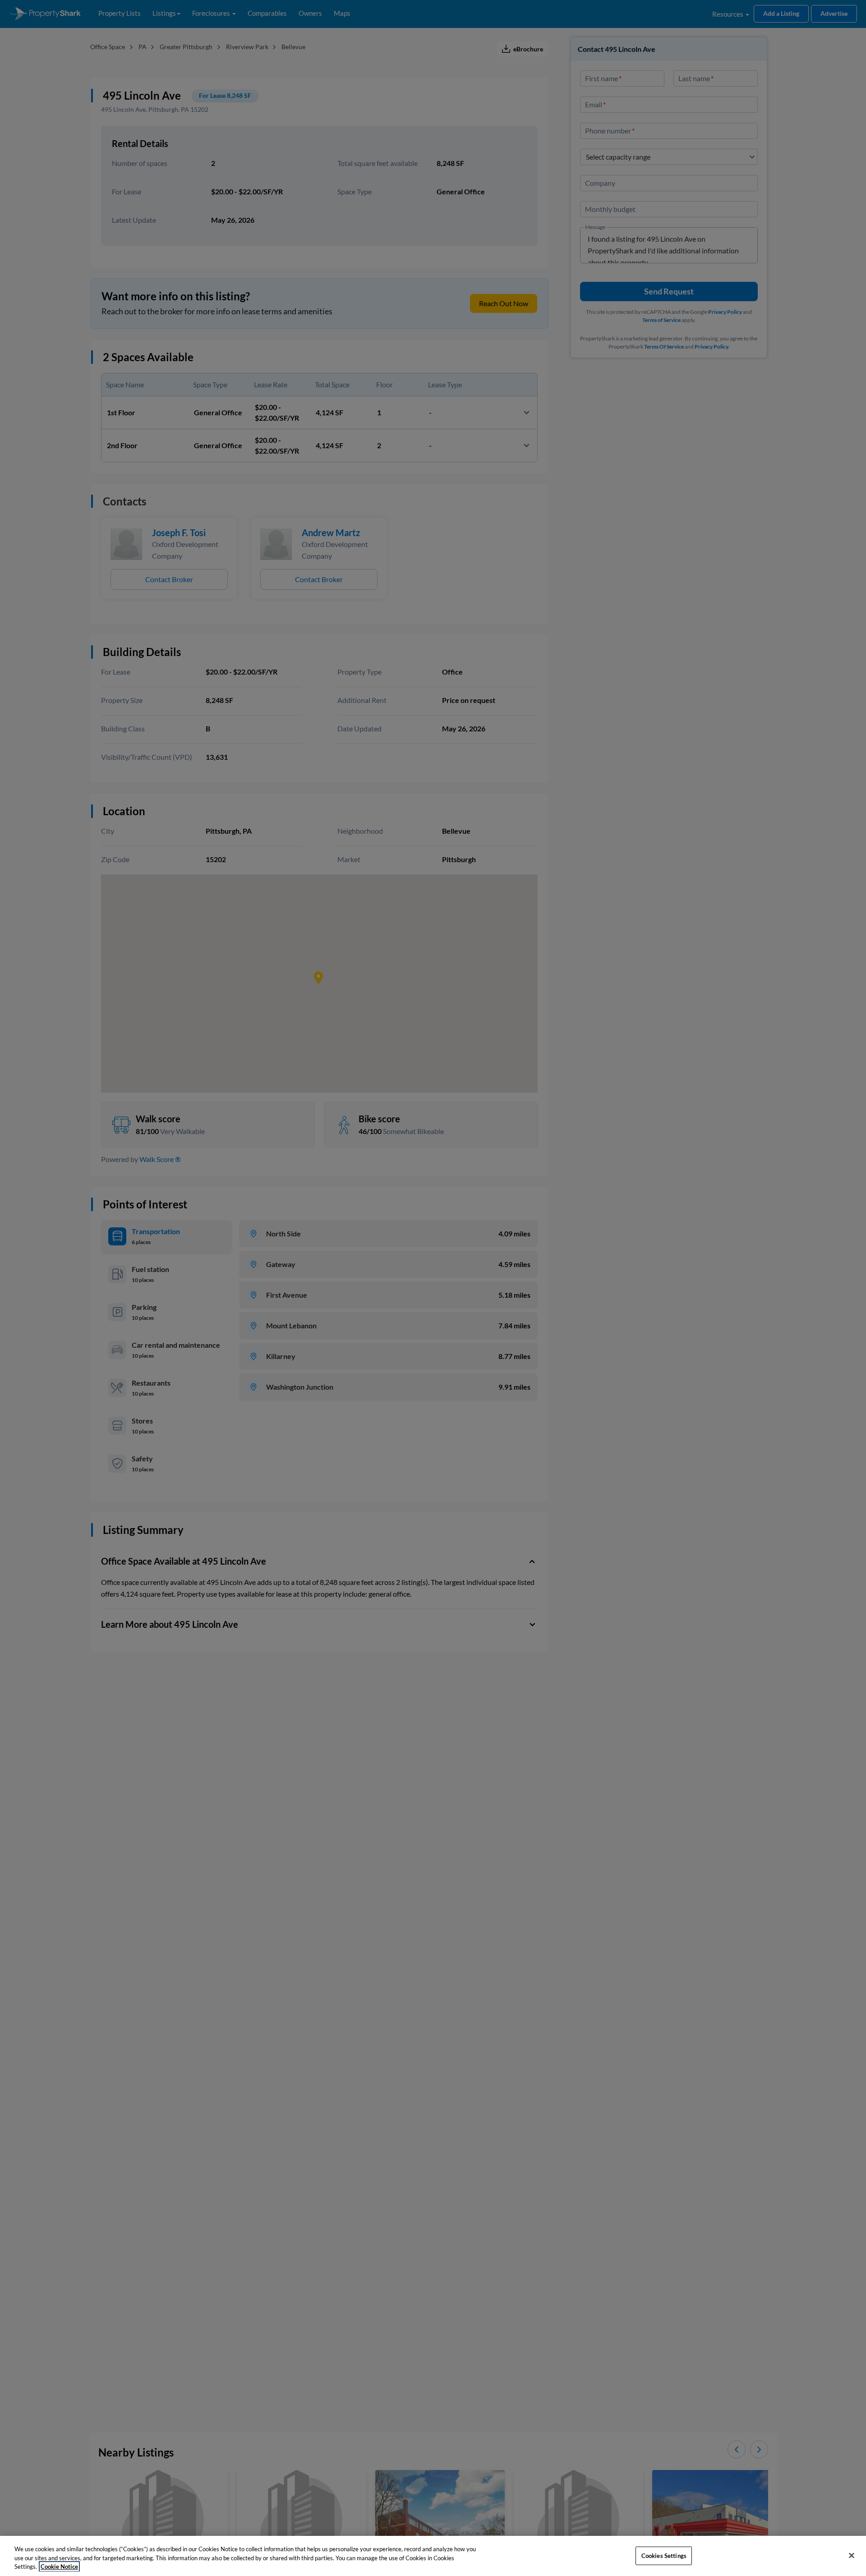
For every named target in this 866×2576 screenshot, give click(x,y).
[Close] (852, 2555)
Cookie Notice (59, 2567)
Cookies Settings (664, 2555)
